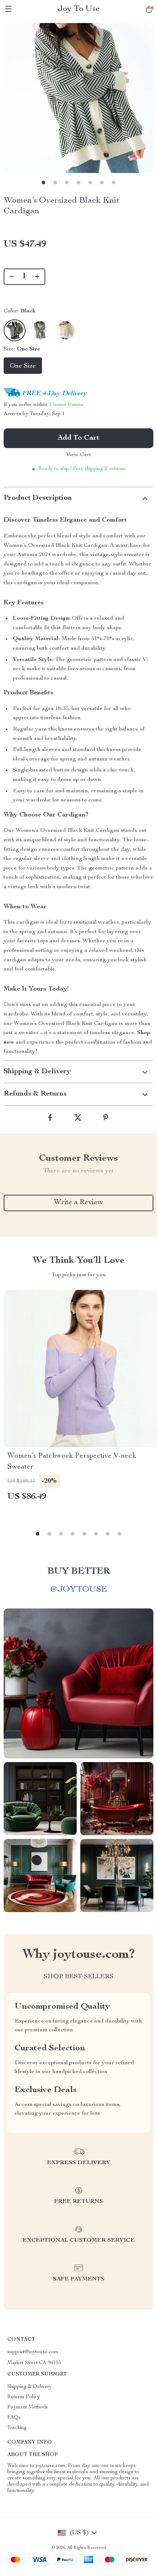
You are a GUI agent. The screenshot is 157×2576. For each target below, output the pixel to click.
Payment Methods (28, 2407)
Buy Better (79, 1571)
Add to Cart (78, 438)
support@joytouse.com (33, 2352)
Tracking (17, 2428)
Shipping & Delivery (30, 2387)
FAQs (14, 2418)
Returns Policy (24, 2397)
